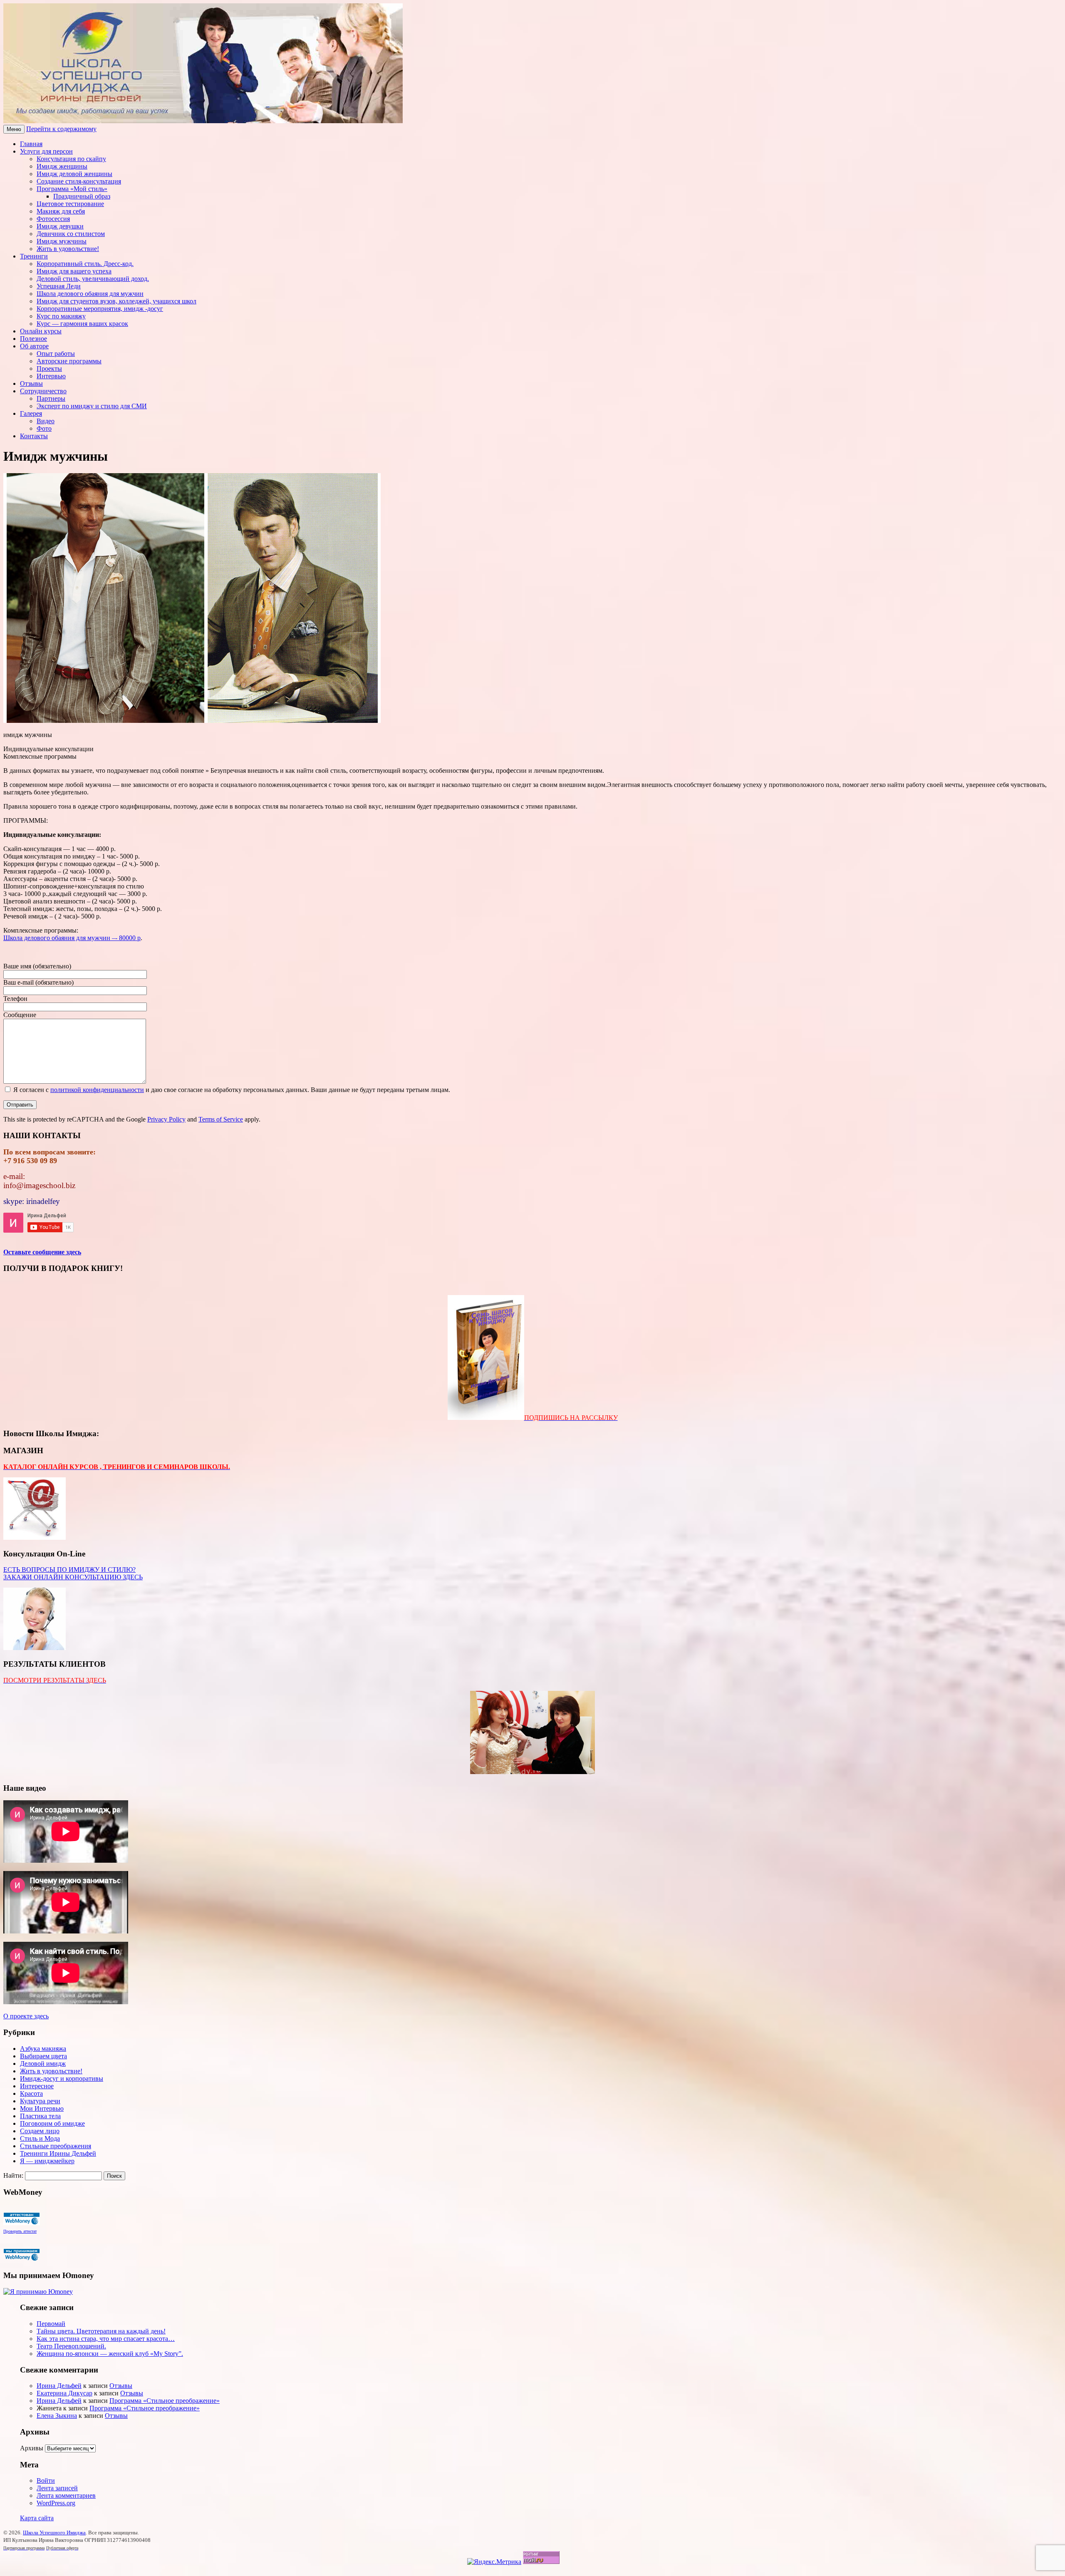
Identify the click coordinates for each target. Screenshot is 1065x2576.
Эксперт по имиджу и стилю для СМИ (92, 406)
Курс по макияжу (61, 316)
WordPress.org (56, 2503)
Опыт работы (56, 354)
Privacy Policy (166, 1119)
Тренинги (34, 256)
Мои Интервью (42, 2108)
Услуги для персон (46, 151)
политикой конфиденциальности (97, 1090)
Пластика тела (40, 2116)
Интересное (37, 2086)
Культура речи (40, 2101)
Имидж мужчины (62, 241)
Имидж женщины (62, 166)
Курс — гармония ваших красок (82, 324)
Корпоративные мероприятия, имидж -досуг (100, 309)
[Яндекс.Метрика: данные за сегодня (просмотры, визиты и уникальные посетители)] (494, 2562)
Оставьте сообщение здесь (42, 1252)
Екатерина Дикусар (64, 2393)
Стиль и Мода (40, 2138)
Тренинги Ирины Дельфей (58, 2153)
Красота (31, 2093)
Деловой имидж (43, 2064)
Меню (14, 129)
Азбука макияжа (43, 2049)
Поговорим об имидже (52, 2123)
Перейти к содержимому (61, 129)
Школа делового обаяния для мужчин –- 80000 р (72, 938)
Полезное (33, 339)
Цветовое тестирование (70, 204)
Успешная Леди (59, 286)
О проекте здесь (26, 2016)
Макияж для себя (61, 211)
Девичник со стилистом (71, 234)
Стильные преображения (56, 2146)
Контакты (34, 436)
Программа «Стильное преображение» (165, 2401)
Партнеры (51, 398)
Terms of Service (221, 1119)
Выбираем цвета (43, 2056)
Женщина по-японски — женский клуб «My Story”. (110, 2354)
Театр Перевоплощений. (71, 2346)
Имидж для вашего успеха (74, 271)
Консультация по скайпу (71, 159)
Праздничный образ (82, 196)
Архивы (32, 2448)
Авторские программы (69, 361)
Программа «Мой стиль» (72, 189)
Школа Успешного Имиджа (54, 2533)
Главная (31, 144)
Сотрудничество (43, 391)
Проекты (49, 369)
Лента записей (57, 2488)
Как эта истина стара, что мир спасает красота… (106, 2339)
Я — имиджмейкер (47, 2161)
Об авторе (34, 346)
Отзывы (31, 383)
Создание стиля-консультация (79, 181)
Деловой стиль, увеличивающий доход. (93, 279)
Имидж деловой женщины (74, 174)
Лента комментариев (66, 2495)
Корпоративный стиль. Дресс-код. (85, 264)
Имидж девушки (60, 226)
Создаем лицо (40, 2131)
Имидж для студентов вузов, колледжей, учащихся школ (116, 301)
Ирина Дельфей (59, 2386)
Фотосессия (53, 219)
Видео (46, 421)
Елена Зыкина (57, 2416)
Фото (44, 428)
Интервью (51, 376)
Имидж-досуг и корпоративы (62, 2078)
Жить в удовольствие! (68, 249)
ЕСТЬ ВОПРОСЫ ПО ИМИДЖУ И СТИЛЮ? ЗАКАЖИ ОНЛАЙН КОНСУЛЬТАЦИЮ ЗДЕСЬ (73, 1573)
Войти (46, 2480)
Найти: (13, 2175)
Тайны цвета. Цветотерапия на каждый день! (101, 2331)
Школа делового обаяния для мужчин (90, 294)
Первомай (51, 2324)
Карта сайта (37, 2518)
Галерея (31, 413)
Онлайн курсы (41, 331)
